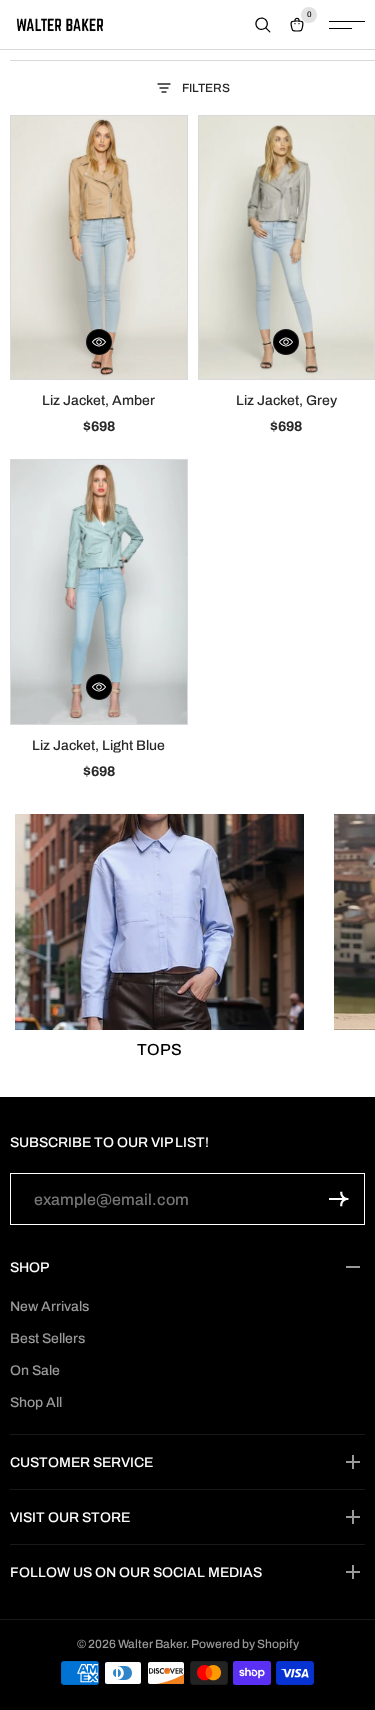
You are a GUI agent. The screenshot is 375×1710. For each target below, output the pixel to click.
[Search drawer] (263, 25)
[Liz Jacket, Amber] (99, 247)
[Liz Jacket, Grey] (287, 247)
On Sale (35, 1370)
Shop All (36, 1402)
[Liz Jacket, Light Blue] (99, 591)
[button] (99, 342)
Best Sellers (47, 1338)
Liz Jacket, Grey (286, 400)
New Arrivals (49, 1306)
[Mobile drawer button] (347, 25)
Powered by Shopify (245, 1644)
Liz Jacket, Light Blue (98, 745)
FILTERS (206, 88)
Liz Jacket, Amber (98, 400)
